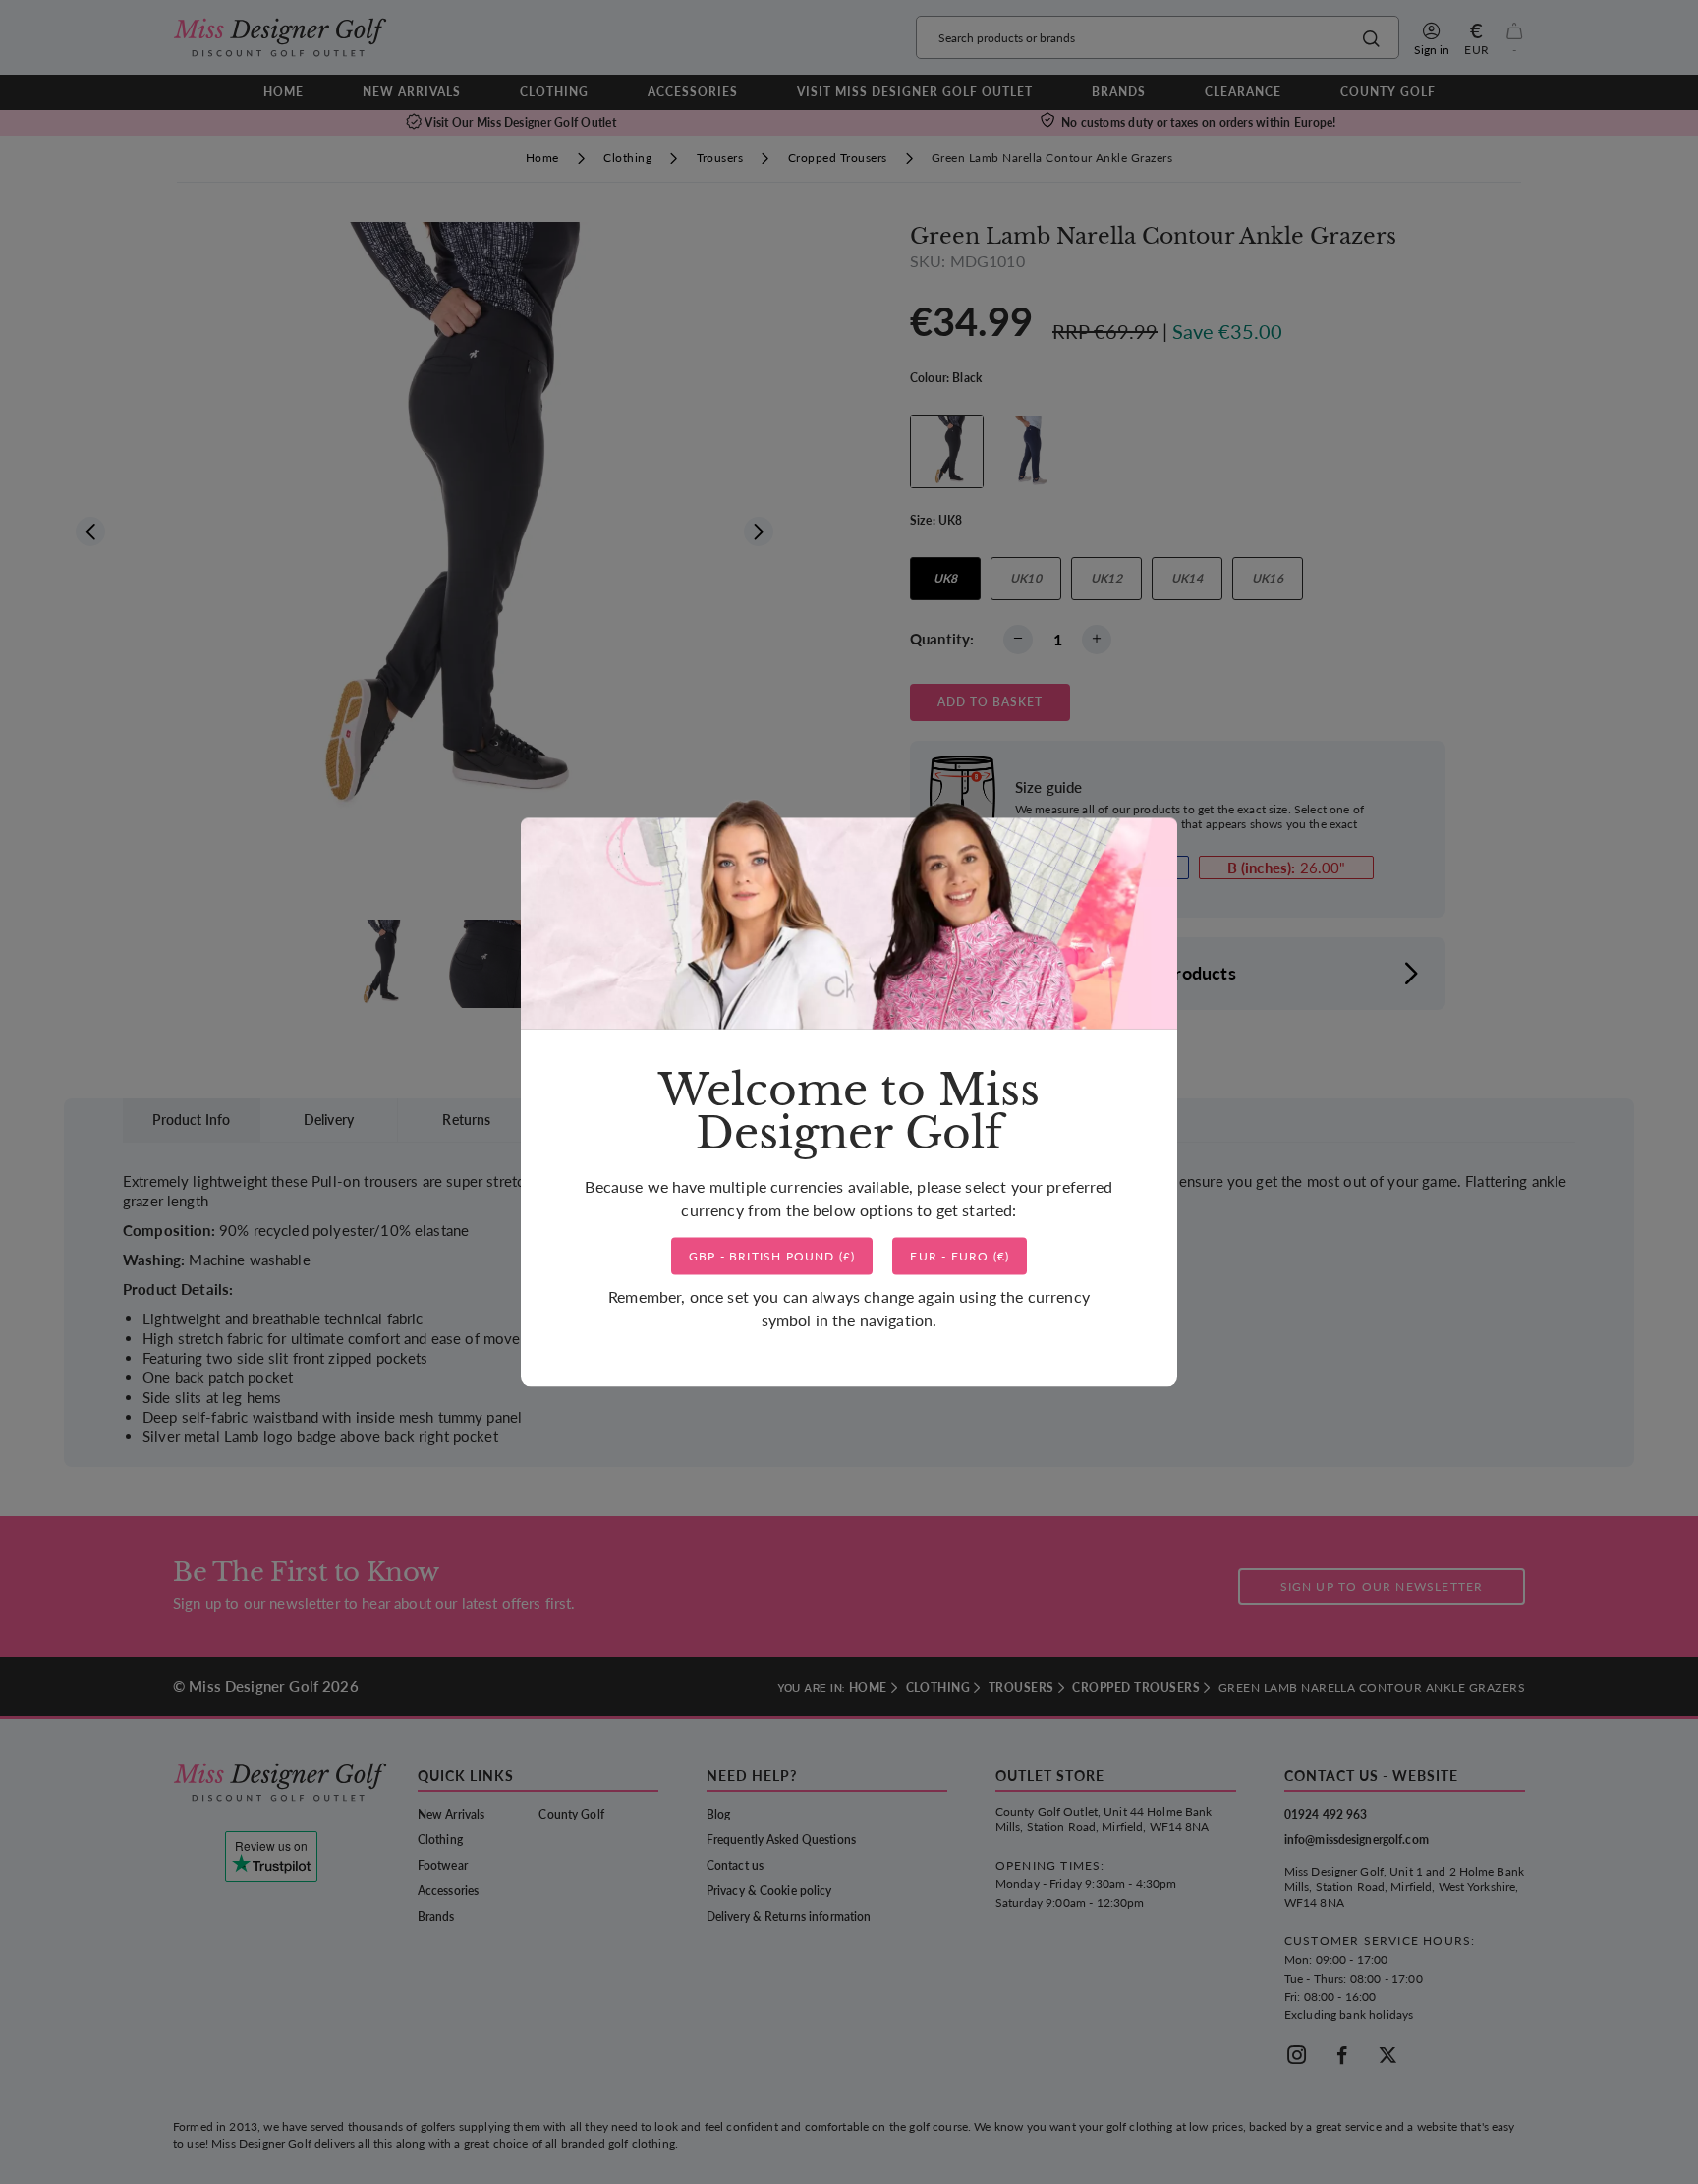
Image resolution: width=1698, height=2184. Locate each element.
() (772, 1256)
